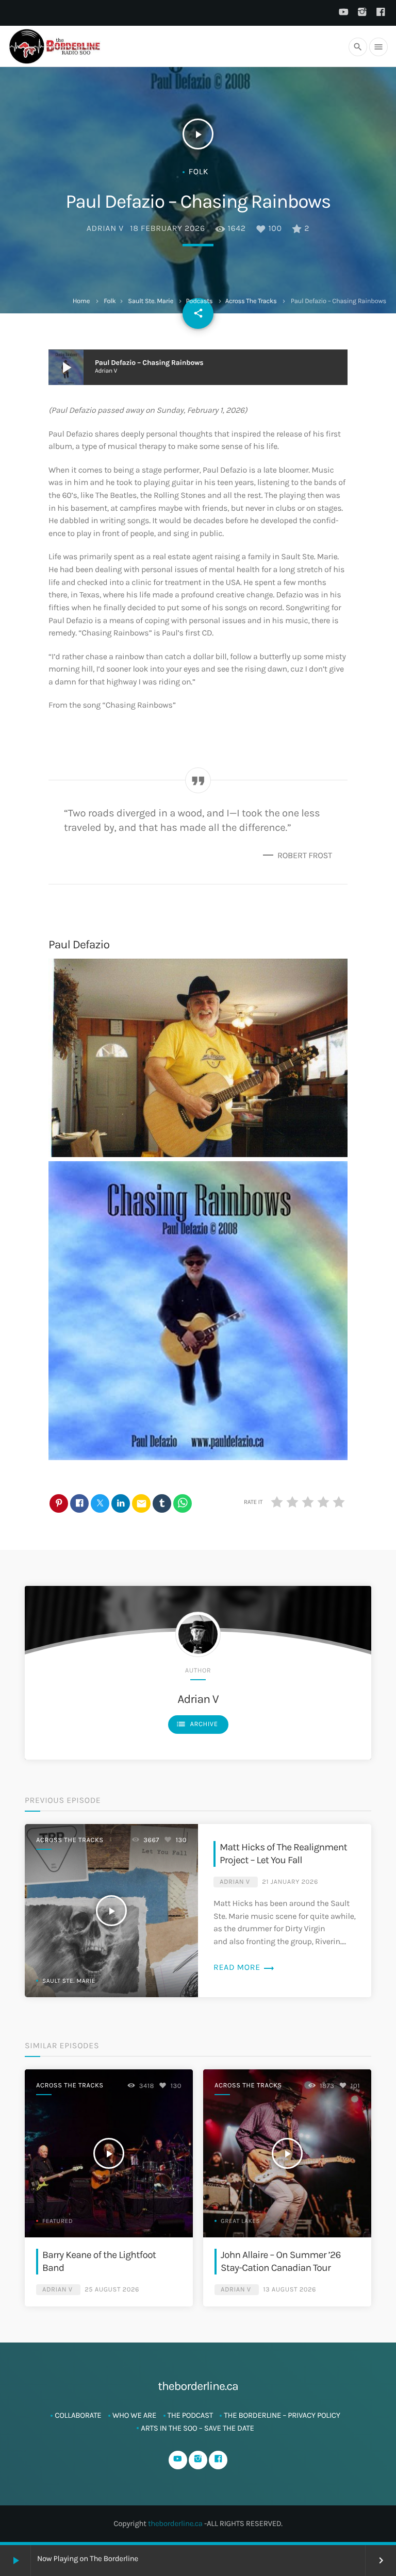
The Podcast (190, 2415)
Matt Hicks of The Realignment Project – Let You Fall (283, 1853)
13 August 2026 (290, 2290)
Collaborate (78, 2415)
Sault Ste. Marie (151, 301)
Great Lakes (240, 2221)
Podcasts (199, 301)
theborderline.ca (175, 2523)
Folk (110, 301)
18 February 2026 (168, 229)
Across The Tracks (251, 301)
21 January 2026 (290, 1882)
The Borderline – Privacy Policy (282, 2415)
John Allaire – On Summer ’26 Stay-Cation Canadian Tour (281, 2261)
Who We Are (134, 2415)
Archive (197, 1724)
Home (81, 301)
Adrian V (105, 229)
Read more (244, 1968)
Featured (57, 2221)
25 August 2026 (112, 2290)
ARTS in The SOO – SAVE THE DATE (197, 2428)
